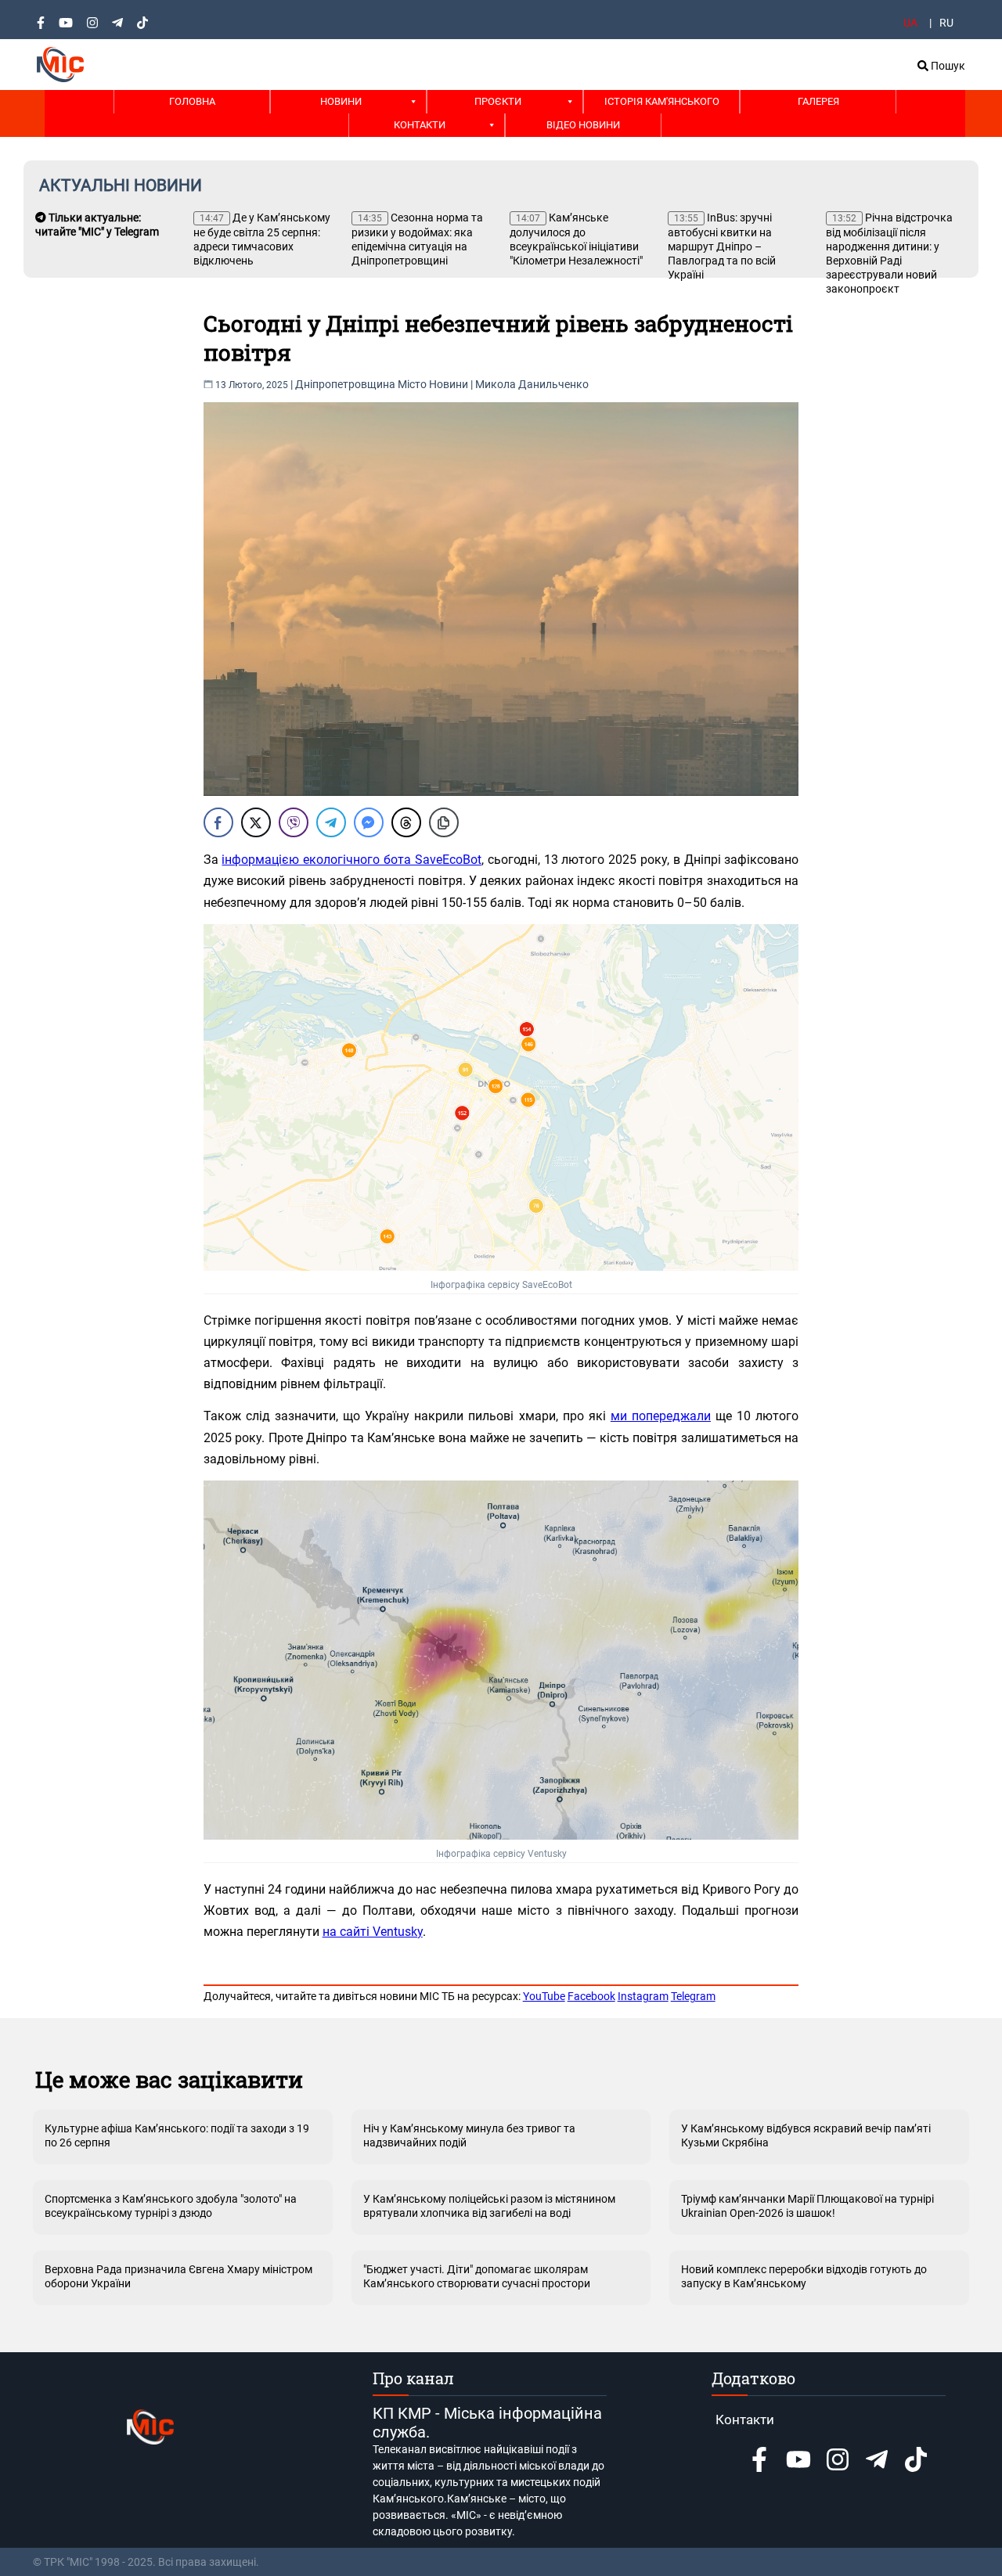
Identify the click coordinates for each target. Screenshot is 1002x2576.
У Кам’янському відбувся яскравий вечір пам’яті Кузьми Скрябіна (806, 2135)
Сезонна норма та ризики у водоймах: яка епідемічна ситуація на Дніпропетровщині (417, 239)
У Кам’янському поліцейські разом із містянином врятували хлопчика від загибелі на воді (489, 2206)
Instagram (643, 1996)
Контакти (420, 125)
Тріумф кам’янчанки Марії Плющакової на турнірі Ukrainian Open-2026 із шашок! (807, 2206)
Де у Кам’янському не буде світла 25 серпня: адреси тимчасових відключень (262, 239)
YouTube (544, 1996)
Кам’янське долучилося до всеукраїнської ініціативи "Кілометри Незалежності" (576, 239)
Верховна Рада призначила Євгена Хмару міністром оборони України (178, 2276)
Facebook (591, 1996)
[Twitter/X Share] (256, 822)
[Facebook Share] (218, 822)
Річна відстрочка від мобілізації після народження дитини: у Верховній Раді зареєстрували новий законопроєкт (889, 253)
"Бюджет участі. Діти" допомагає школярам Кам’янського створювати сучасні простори (477, 2276)
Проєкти (498, 101)
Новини (341, 101)
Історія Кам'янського (662, 101)
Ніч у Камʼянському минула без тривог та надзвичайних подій (469, 2135)
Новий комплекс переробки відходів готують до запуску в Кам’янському (804, 2276)
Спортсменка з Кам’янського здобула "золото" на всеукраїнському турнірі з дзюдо (171, 2206)
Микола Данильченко (532, 384)
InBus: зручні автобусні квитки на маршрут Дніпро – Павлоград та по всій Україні (722, 246)
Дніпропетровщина (345, 384)
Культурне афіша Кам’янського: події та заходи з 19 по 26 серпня (177, 2135)
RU (946, 23)
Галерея (818, 101)
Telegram (693, 1996)
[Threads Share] (406, 822)
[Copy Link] (444, 822)
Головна (192, 101)
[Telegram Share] (331, 822)
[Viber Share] (294, 822)
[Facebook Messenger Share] (369, 822)
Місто (412, 384)
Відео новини (583, 125)
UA (910, 23)
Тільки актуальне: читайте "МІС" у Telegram (97, 225)
